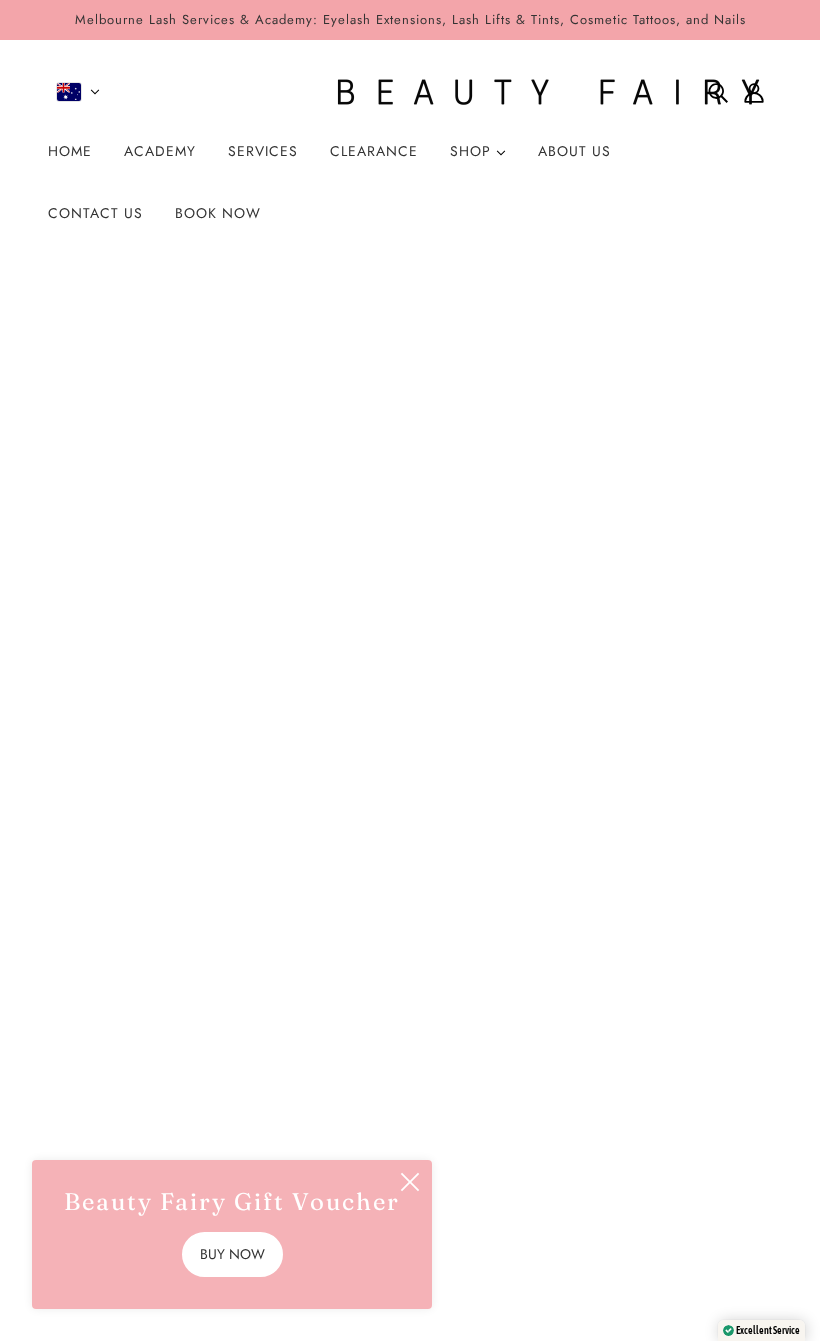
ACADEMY (160, 151)
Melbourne (355, 1025)
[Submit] (731, 1059)
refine (261, 480)
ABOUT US (574, 151)
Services (346, 994)
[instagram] (72, 1125)
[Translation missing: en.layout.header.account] (754, 92)
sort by (181, 480)
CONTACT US (95, 213)
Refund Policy (365, 1056)
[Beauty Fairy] (410, 92)
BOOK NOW (218, 213)
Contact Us (355, 1118)
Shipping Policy (372, 1087)
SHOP (473, 151)
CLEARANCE (374, 151)
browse (95, 480)
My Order (351, 963)
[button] (712, 480)
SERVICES (263, 151)
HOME (70, 151)
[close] (410, 1182)
